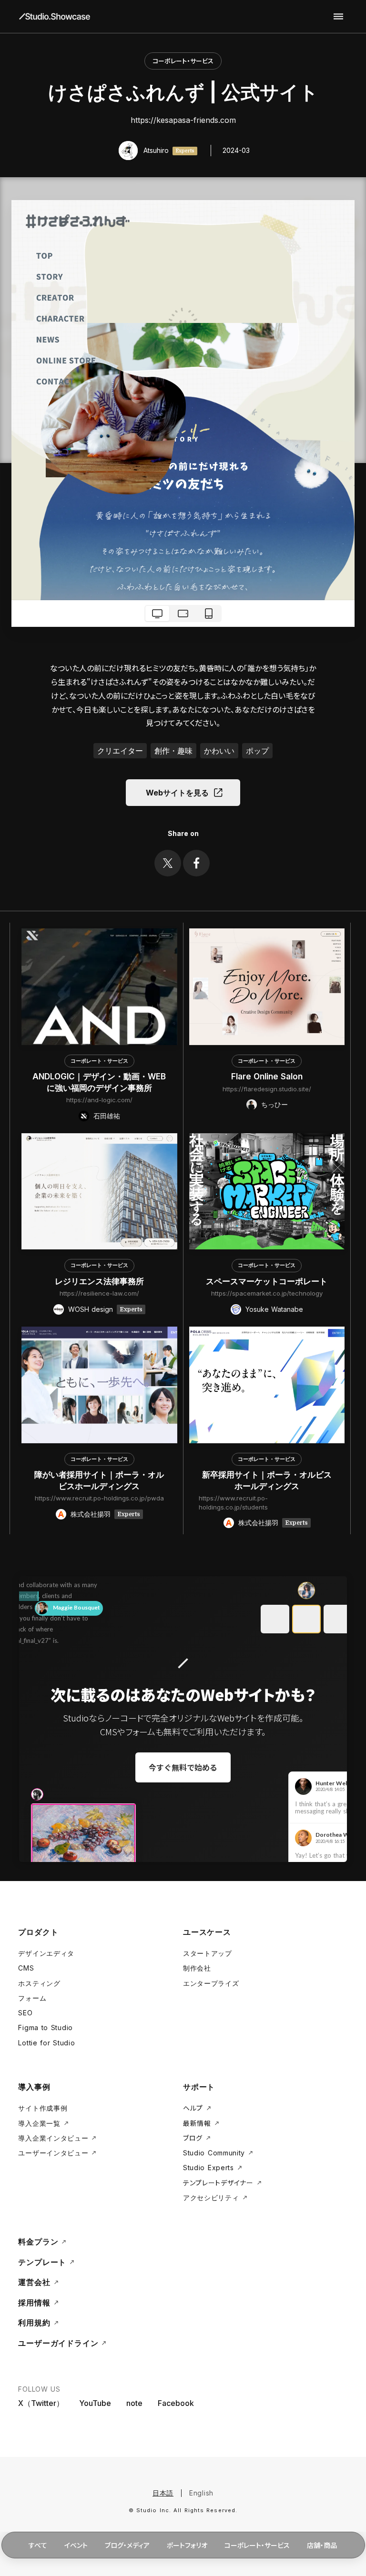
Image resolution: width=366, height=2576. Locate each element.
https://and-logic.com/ (99, 1100)
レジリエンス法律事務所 (99, 1281)
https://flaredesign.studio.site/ (267, 1089)
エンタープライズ (211, 1983)
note (134, 2403)
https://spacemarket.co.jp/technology (267, 1293)
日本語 (163, 2493)
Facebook (176, 2403)
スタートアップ (208, 1953)
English (201, 2493)
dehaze (338, 17)
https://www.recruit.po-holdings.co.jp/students (233, 1502)
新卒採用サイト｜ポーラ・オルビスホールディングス (267, 1480)
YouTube (95, 2403)
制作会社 (197, 1968)
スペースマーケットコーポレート (267, 1281)
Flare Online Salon (267, 1077)
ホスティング (39, 1983)
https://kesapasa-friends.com (183, 120)
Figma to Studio (46, 2028)
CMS (26, 1968)
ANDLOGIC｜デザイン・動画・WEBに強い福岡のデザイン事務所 (99, 1082)
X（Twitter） (41, 2403)
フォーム (32, 1998)
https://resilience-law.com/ (99, 1293)
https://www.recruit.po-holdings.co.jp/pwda (99, 1498)
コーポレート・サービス (183, 61)
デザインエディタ (46, 1953)
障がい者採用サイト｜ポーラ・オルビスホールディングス (99, 1480)
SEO (25, 2013)
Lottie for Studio (46, 2043)
